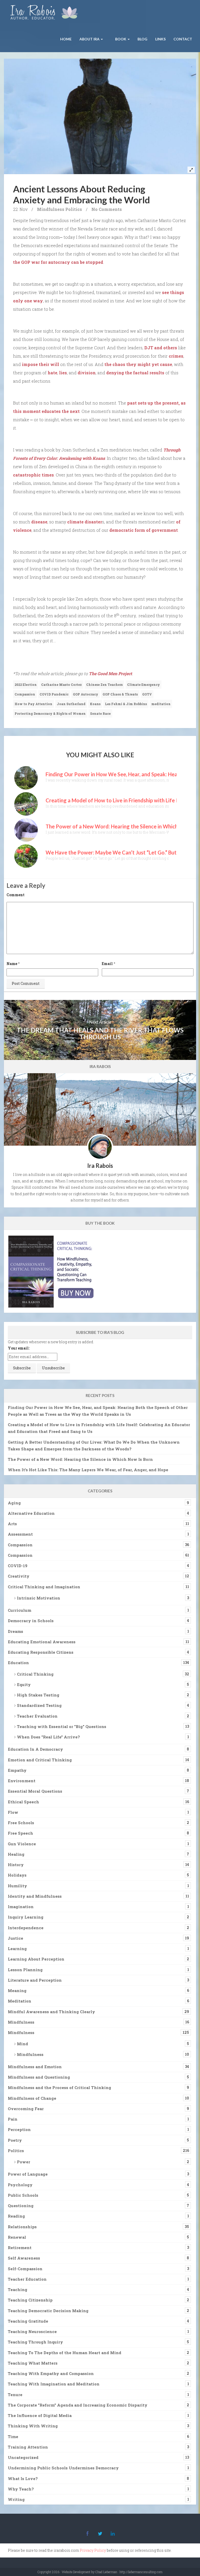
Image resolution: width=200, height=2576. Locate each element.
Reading (16, 2216)
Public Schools (23, 2195)
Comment (15, 895)
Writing (16, 2499)
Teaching (18, 2290)
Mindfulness (51, 209)
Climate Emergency (143, 685)
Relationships (22, 2227)
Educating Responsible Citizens (41, 1652)
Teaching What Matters (33, 2363)
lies (63, 373)
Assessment (20, 1534)
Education (18, 1663)
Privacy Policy (93, 2550)
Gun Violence (22, 1844)
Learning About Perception (36, 1959)
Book (121, 39)
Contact (183, 39)
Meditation (20, 2001)
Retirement (20, 2248)
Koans (95, 704)
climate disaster (85, 522)
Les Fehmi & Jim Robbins (126, 704)
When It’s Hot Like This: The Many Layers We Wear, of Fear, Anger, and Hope (88, 1470)
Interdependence (26, 1928)
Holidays (17, 1875)
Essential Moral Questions (35, 1791)
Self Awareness (24, 2258)
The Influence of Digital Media (40, 2415)
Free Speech (20, 1833)
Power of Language (28, 2174)
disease (39, 522)
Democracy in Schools (31, 1621)
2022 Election (26, 685)
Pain (13, 2119)
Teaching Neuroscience (32, 2331)
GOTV (147, 694)
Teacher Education (27, 2279)
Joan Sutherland (71, 704)
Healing (16, 1854)
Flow (13, 1812)
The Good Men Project (110, 673)
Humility (17, 1886)
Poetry (15, 2140)
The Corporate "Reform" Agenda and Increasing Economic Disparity (78, 2405)
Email (107, 964)
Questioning (21, 2206)
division (87, 373)
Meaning (17, 1991)
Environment (22, 1781)
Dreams (15, 1631)
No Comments (107, 209)
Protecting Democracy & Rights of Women (50, 713)
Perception (19, 2129)
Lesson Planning (25, 1970)
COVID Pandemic (54, 694)
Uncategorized (23, 2457)
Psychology (20, 2185)
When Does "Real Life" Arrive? (48, 1737)
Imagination (21, 1907)
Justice (15, 1938)
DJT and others (161, 348)
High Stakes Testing (38, 1695)
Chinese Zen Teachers (104, 685)
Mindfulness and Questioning (39, 2077)
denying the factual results (135, 373)
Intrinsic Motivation (39, 1598)
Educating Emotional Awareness (42, 1642)
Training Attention (28, 2447)
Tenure (15, 2395)
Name (12, 964)
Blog (142, 39)
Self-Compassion (25, 2269)
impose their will (40, 364)
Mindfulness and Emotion (35, 2067)
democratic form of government (144, 530)
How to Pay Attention (33, 704)
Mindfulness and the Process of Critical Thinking (60, 2087)
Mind (23, 2044)
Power (24, 2162)
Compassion (25, 694)
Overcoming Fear (26, 2109)
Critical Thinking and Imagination (44, 1587)
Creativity (19, 1576)
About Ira (90, 39)
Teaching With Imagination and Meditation (54, 2384)
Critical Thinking (35, 1674)
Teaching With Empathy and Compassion (51, 2373)
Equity (24, 1684)
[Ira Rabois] (45, 13)
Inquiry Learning (26, 1917)
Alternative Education (31, 1513)
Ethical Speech (23, 1802)
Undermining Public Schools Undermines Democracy (63, 2468)
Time (13, 2437)
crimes (176, 356)
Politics (74, 209)
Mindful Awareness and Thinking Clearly (51, 2012)
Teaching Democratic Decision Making (48, 2311)
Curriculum (20, 1610)
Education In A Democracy (35, 1749)
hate (52, 373)
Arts (12, 1524)
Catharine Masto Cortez (61, 685)
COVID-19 (18, 1566)
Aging (14, 1503)
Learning (17, 1949)
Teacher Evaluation (37, 1716)
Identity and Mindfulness (35, 1896)
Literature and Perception (35, 1980)
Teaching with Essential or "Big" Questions (62, 1726)
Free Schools (21, 1823)
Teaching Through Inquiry (35, 2342)
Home (66, 39)
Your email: (19, 1348)
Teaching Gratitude (28, 2321)
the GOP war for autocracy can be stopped (58, 262)
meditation (161, 704)
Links (160, 39)
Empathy (17, 1770)
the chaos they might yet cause (138, 364)
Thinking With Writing (33, 2426)
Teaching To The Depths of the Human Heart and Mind (65, 2353)
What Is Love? (23, 2479)
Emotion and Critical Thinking (40, 1760)
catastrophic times (33, 475)
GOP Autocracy (86, 694)
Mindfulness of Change (32, 2098)
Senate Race (100, 713)
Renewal (17, 2237)
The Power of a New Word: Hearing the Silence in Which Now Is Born (80, 1459)
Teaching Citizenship (30, 2300)
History (16, 1865)
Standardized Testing (39, 1705)
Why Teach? (21, 2489)
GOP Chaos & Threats (120, 694)
